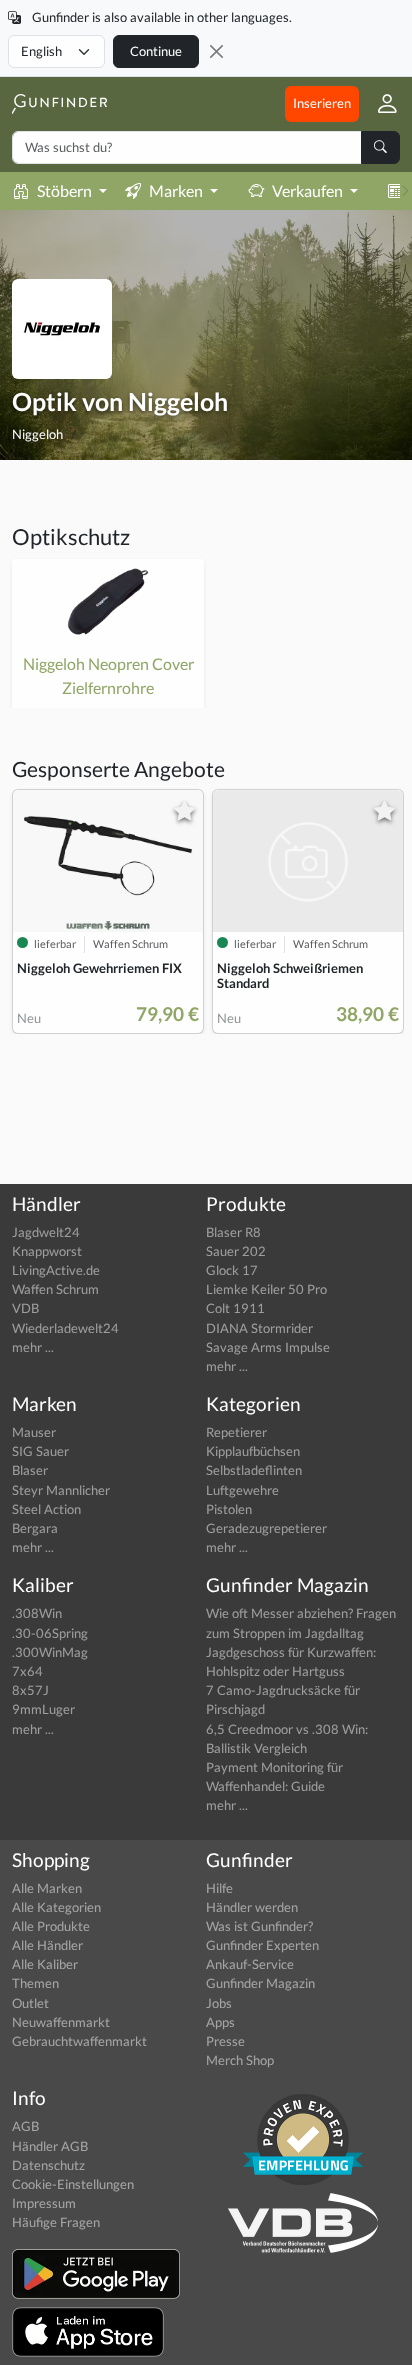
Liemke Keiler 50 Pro (266, 1289)
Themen (35, 1983)
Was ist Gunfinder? (259, 1926)
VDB (25, 1308)
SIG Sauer (40, 1451)
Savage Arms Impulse (268, 1347)
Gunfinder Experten (262, 1945)
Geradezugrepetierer (266, 1528)
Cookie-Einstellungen (73, 2184)
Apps (220, 2022)
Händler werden (252, 1907)
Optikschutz (71, 536)
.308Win (37, 1613)
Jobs (219, 2003)
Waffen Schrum (55, 1289)
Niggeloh (37, 434)
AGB (25, 2126)
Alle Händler (47, 1945)
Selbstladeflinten (254, 1470)
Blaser (30, 1470)
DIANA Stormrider (259, 1328)
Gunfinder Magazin (260, 1983)
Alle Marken (47, 1888)
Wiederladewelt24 (65, 1328)
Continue (156, 51)
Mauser (34, 1432)
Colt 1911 (235, 1308)
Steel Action (46, 1509)
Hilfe (219, 1888)
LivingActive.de (56, 1270)
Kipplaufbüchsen (253, 1451)
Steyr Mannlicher (61, 1490)
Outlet (30, 2003)
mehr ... (33, 1347)
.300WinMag (50, 1652)
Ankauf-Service (250, 1964)
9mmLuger (43, 1709)
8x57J (30, 1690)
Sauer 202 (236, 1251)
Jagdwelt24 (46, 1232)
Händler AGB (50, 2146)
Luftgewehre (242, 1490)
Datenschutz (48, 2165)
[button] (379, 103)
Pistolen (229, 1509)
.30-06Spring (50, 1633)
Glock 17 (232, 1270)
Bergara (35, 1528)
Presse (225, 2041)
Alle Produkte (51, 1926)
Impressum (44, 2203)
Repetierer (236, 1432)
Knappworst (47, 1251)
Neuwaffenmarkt (61, 2022)
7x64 (27, 1671)
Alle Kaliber (45, 1964)
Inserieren (322, 103)
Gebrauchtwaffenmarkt (79, 2041)
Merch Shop (240, 2060)
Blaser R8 (233, 1232)
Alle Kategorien (56, 1907)
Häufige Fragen (56, 2222)
